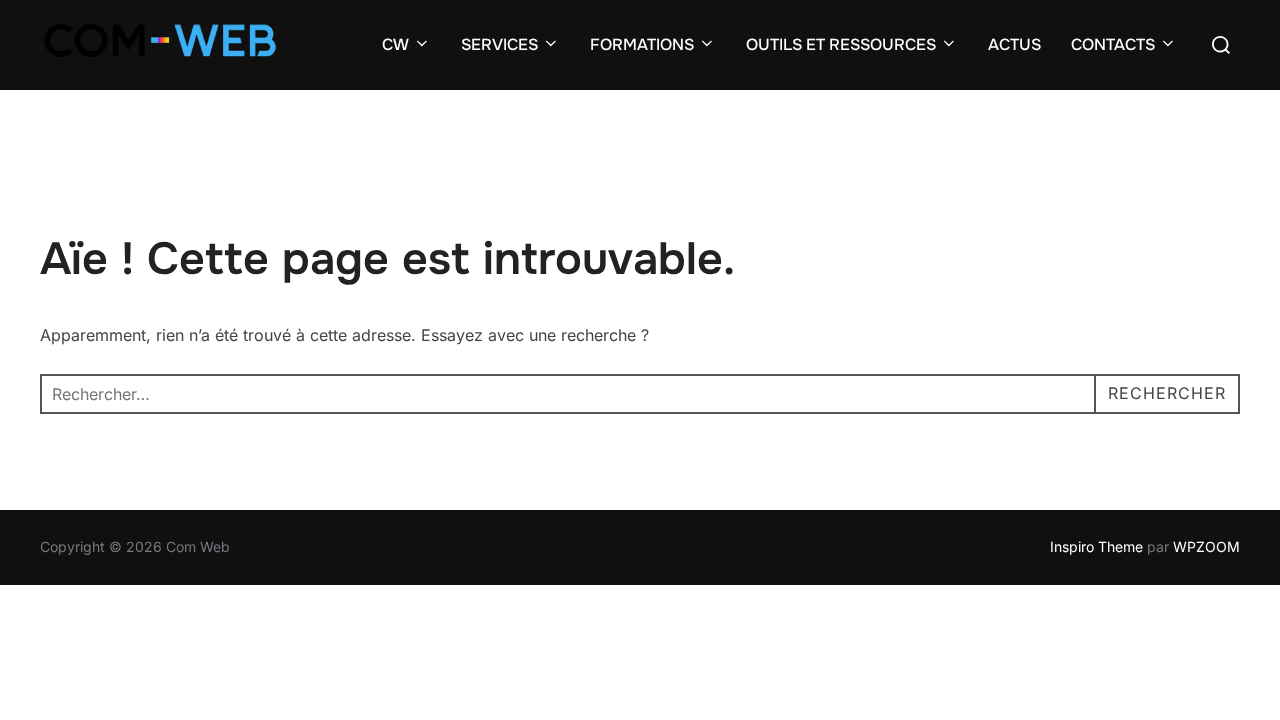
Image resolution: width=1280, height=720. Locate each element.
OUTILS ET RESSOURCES (841, 44)
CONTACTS (1113, 44)
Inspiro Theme (1096, 546)
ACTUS (1014, 44)
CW (395, 44)
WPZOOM (1206, 546)
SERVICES (499, 44)
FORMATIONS (642, 44)
